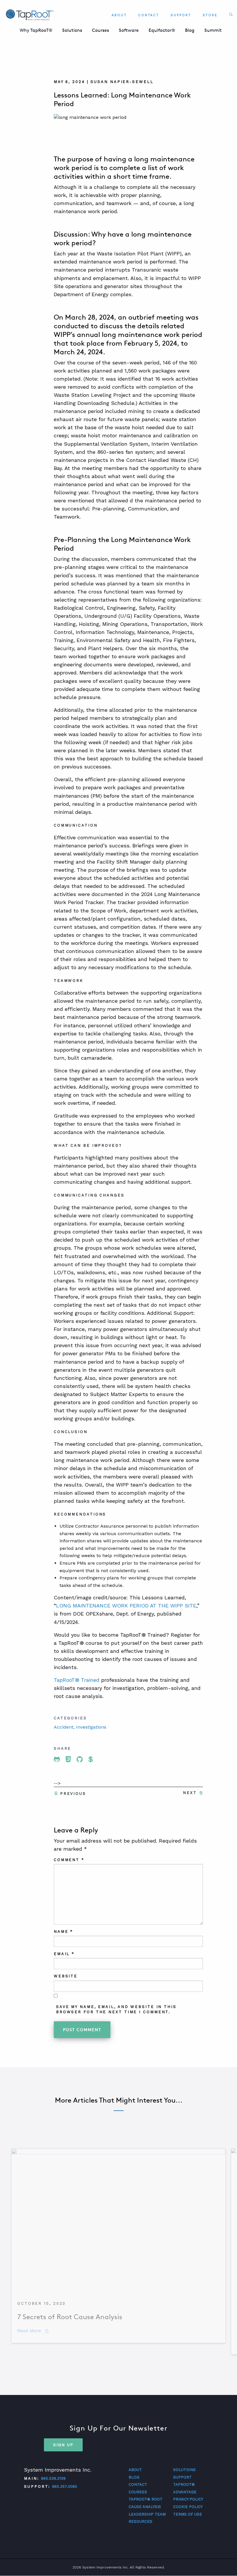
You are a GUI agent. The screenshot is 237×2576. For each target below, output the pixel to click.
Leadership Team (147, 2514)
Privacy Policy (188, 2499)
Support (181, 15)
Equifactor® (162, 30)
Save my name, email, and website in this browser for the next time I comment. (116, 2009)
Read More (33, 2331)
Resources (140, 2521)
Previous (73, 1794)
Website (66, 1976)
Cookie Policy (188, 2507)
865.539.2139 (53, 2478)
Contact (149, 15)
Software (129, 30)
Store (210, 15)
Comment (69, 1860)
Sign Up (63, 2445)
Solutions (72, 30)
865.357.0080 (65, 2486)
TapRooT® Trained (77, 1680)
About (119, 15)
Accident (64, 1727)
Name (63, 1931)
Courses (100, 30)
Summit (213, 30)
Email (64, 1954)
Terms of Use (188, 2514)
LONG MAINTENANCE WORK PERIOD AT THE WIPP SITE (126, 1606)
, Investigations (90, 1727)
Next (190, 1793)
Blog (190, 30)
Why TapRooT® (36, 30)
